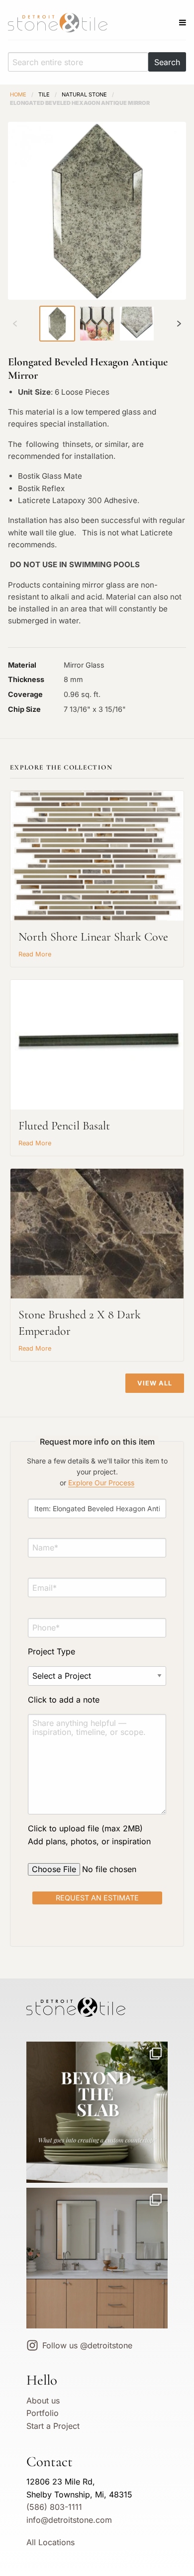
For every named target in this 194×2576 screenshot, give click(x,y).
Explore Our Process (101, 1483)
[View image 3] (137, 324)
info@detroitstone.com (69, 2520)
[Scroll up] (15, 324)
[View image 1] (57, 324)
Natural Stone (84, 94)
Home (18, 94)
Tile (44, 94)
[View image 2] (97, 324)
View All (155, 1383)
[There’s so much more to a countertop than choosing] (97, 2112)
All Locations (50, 2542)
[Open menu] (183, 22)
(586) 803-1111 (54, 2507)
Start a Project (53, 2426)
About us (43, 2401)
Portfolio (43, 2413)
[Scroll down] (179, 324)
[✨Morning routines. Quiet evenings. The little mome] (97, 2258)
